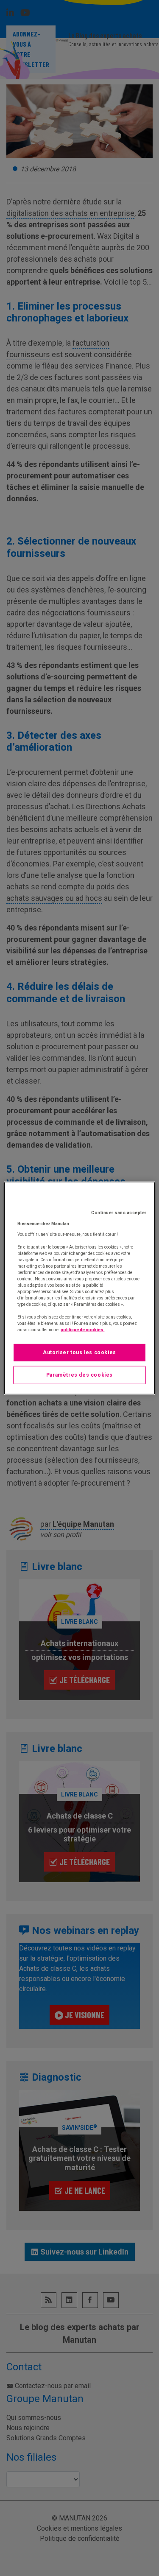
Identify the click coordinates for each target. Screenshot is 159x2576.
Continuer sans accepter (119, 1213)
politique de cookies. (82, 1330)
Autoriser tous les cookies (79, 1352)
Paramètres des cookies (79, 1375)
